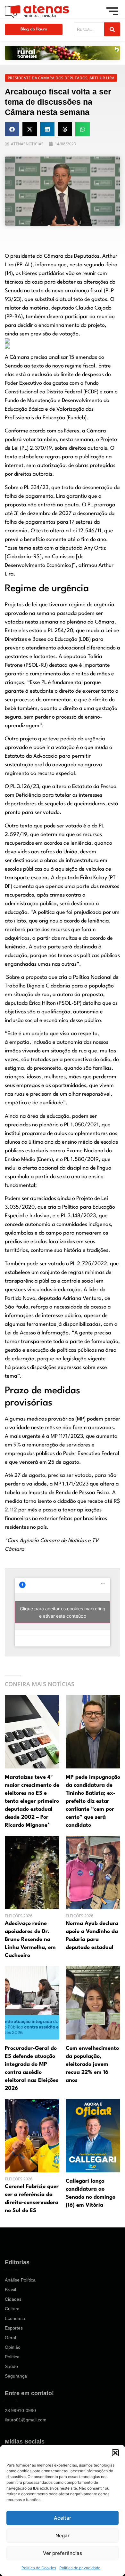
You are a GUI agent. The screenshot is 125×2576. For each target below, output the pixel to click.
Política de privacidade (80, 2568)
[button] (115, 2453)
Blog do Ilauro (34, 29)
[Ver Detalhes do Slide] (63, 53)
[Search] (112, 29)
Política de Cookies (39, 2568)
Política (12, 2357)
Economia (15, 2318)
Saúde (11, 2366)
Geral (10, 2338)
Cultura (12, 2309)
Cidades (13, 2299)
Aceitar (63, 2518)
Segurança (16, 2376)
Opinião (13, 2347)
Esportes (14, 2328)
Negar (63, 2536)
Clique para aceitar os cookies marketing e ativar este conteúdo (63, 1612)
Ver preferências (63, 2553)
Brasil (10, 2290)
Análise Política (20, 2280)
